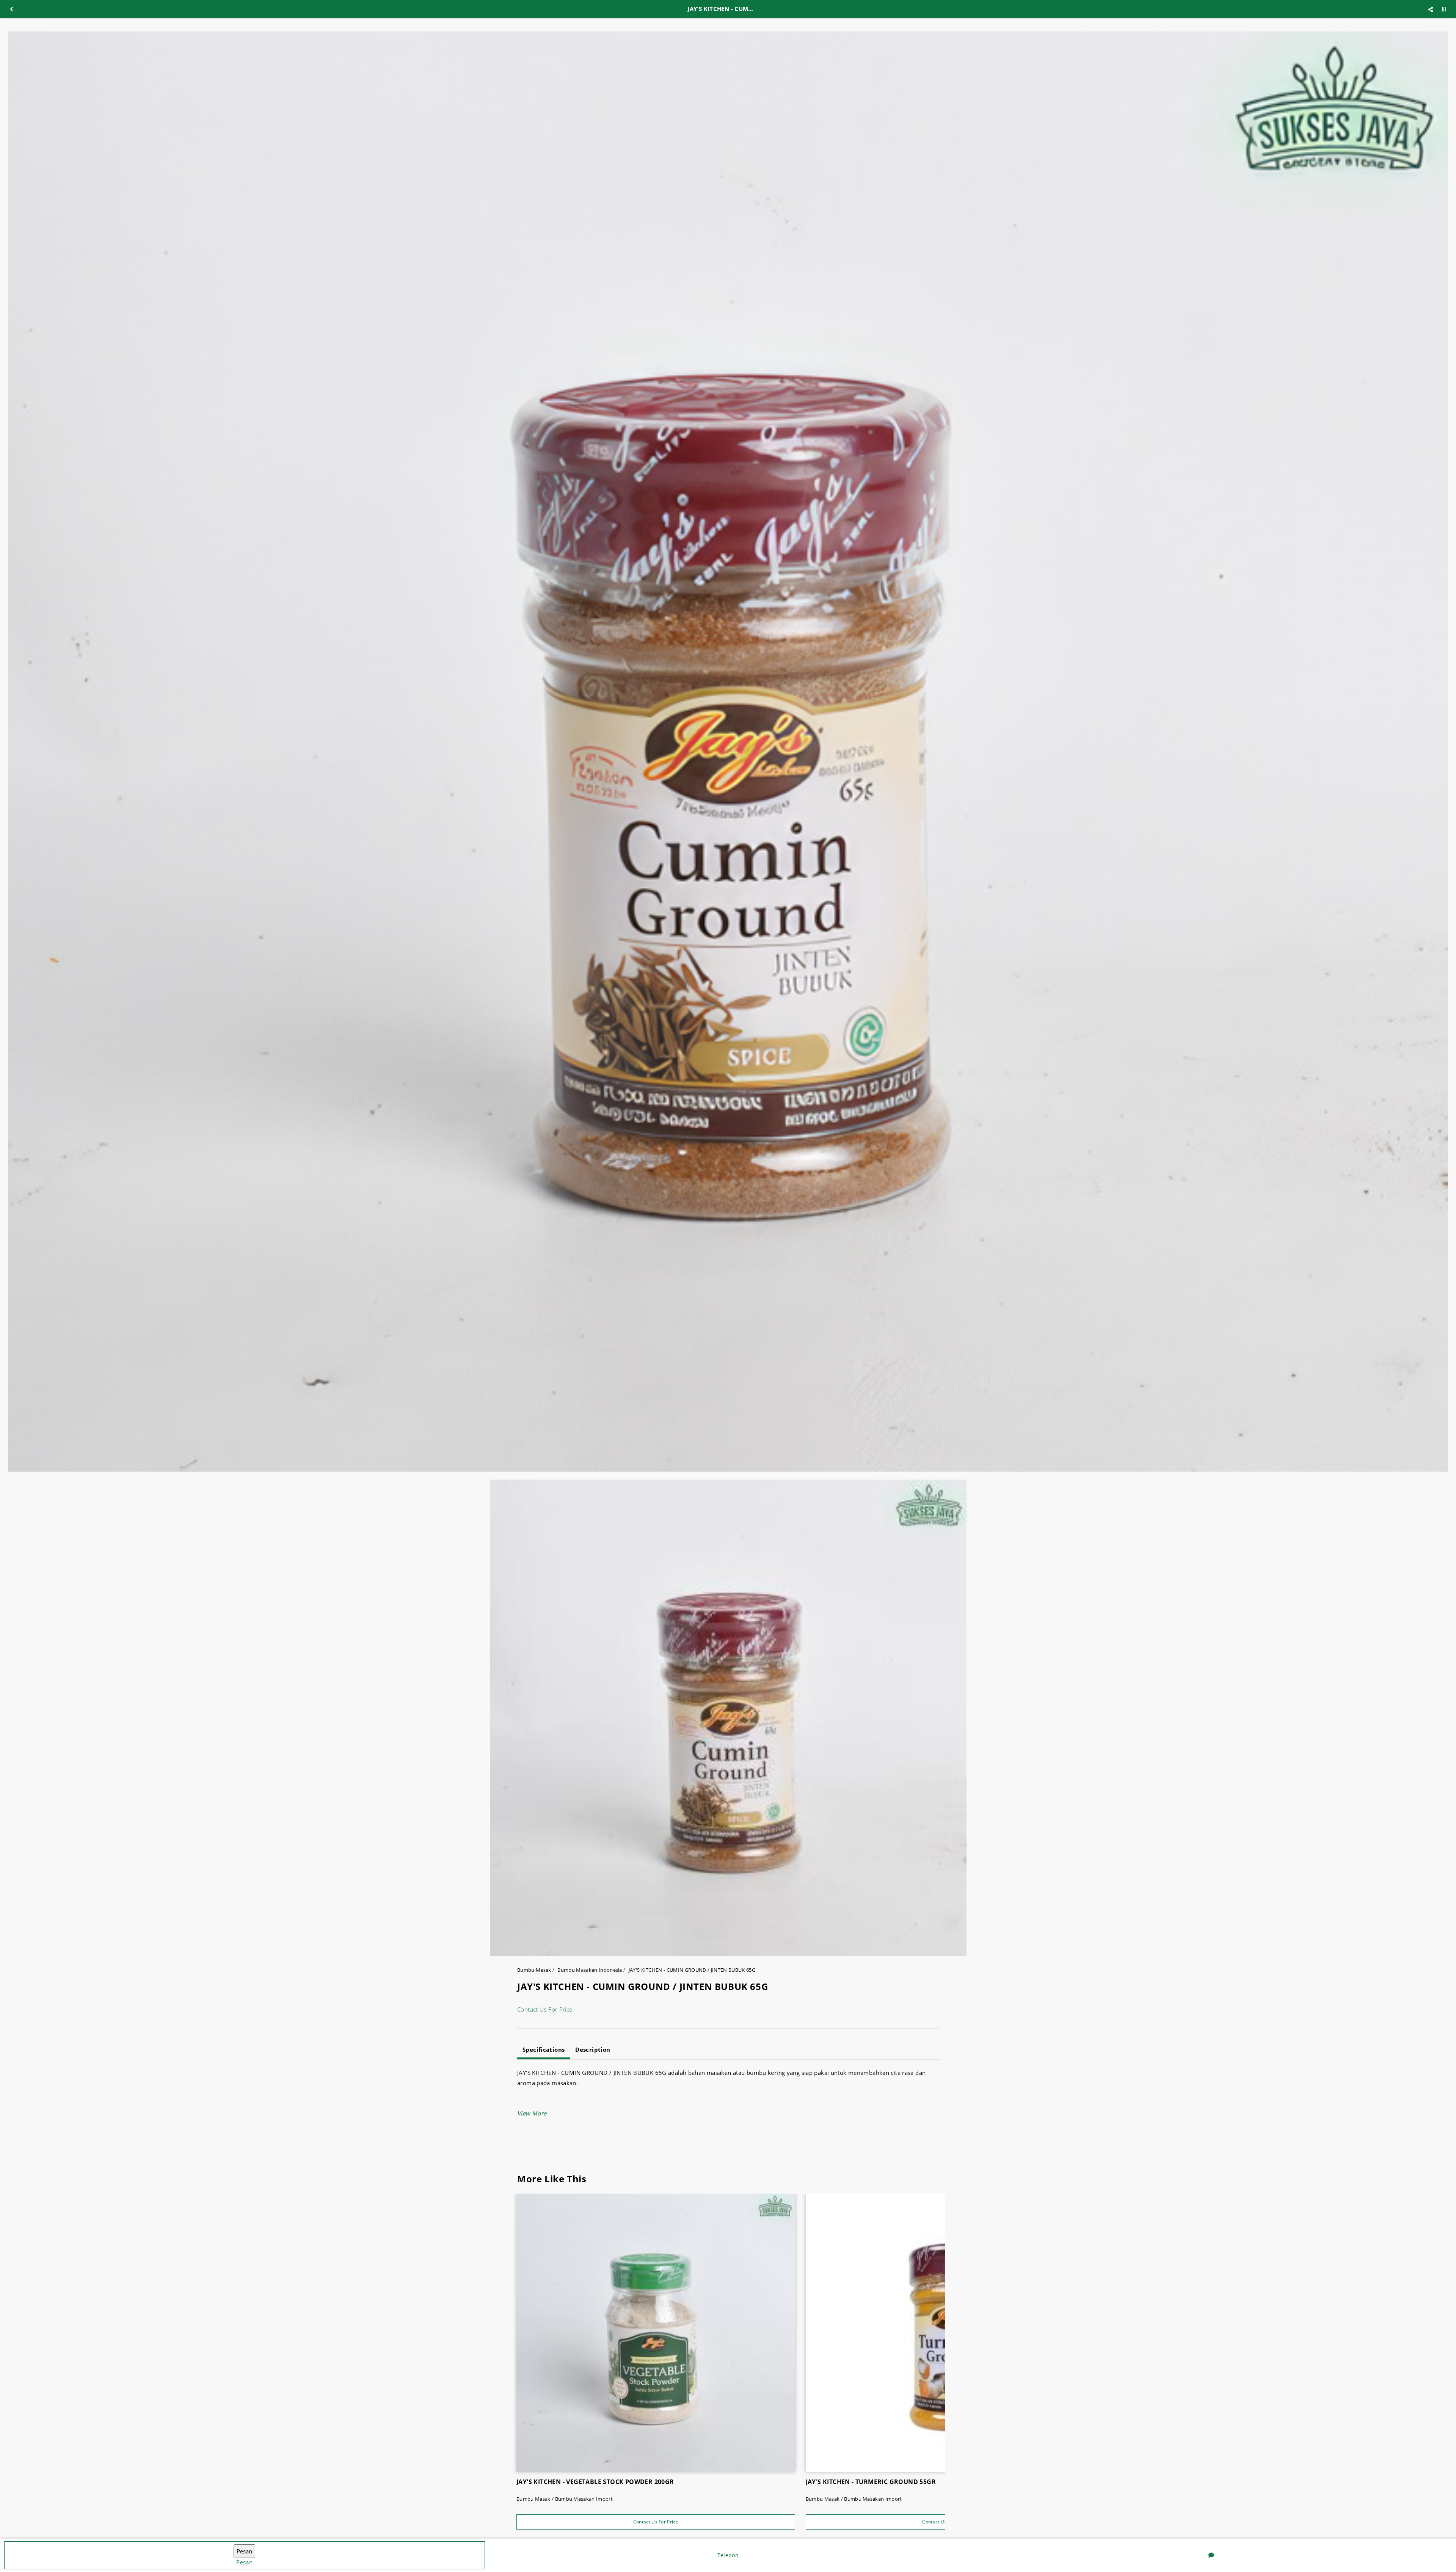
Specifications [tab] (544, 2049)
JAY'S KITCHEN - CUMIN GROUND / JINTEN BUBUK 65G (692, 1970)
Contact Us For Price (545, 2009)
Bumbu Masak (534, 1970)
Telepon (728, 2555)
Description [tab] (593, 2049)
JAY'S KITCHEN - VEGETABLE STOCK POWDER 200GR (595, 2482)
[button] (532, 2113)
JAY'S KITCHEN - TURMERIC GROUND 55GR (871, 2482)
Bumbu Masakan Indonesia (590, 1970)
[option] (728, 752)
